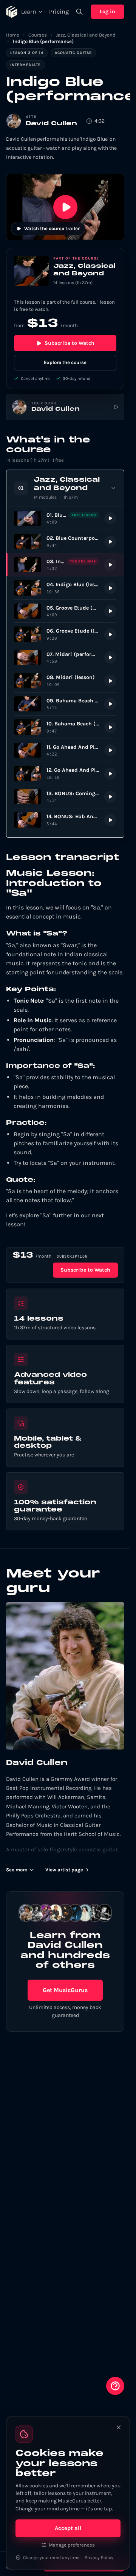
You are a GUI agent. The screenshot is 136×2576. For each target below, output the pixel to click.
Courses (38, 35)
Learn (29, 12)
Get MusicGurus (65, 1990)
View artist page (64, 1870)
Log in (107, 12)
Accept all (68, 2528)
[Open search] (79, 12)
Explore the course (65, 362)
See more (17, 1870)
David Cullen (51, 124)
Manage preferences (72, 2545)
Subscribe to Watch (70, 343)
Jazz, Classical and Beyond (86, 35)
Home (13, 35)
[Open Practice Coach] (115, 2386)
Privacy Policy (99, 2558)
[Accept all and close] (119, 2427)
